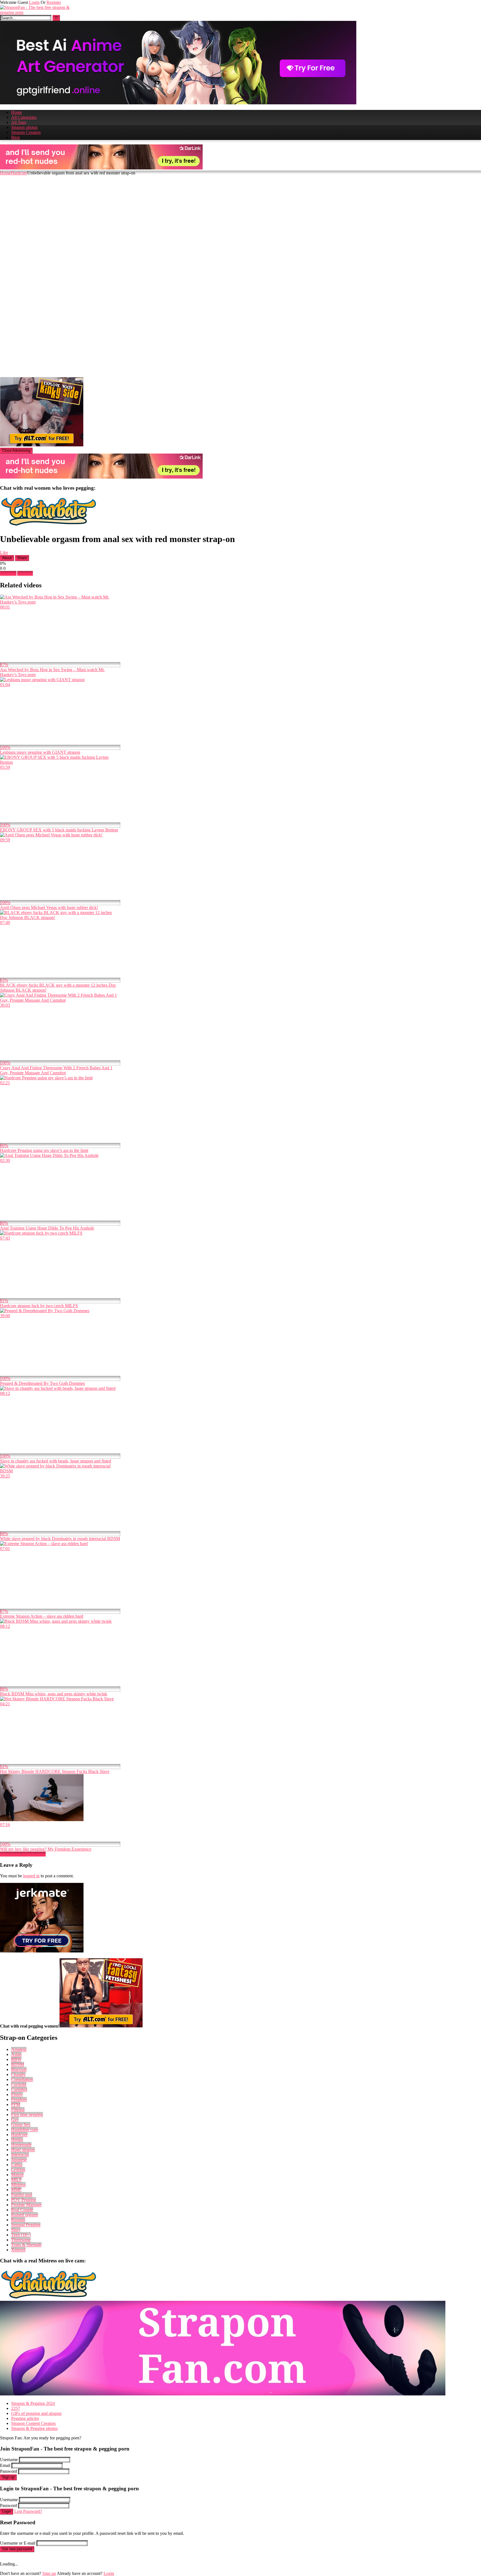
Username (9, 2460)
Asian (16, 2054)
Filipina (18, 2110)
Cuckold (19, 2084)
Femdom (19, 2100)
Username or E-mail (18, 2543)
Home (17, 112)
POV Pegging (24, 2200)
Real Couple (22, 2210)
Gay (15, 2120)
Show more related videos (23, 1854)
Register (54, 2)
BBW (16, 2059)
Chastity (18, 2074)
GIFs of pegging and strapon (36, 2413)
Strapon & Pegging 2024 (33, 2403)
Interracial (20, 2155)
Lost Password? (28, 2511)
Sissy (16, 2230)
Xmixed (18, 2250)
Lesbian (18, 2170)
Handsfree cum (24, 2130)
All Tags (19, 122)
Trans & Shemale (26, 2245)
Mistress (18, 2185)
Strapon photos (24, 127)
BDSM (18, 2064)
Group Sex (21, 2125)
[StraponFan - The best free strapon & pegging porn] (42, 12)
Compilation (22, 2079)
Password (8, 2471)
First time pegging (27, 2115)
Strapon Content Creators (33, 2423)
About (7, 558)
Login (34, 2)
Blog (15, 137)
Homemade (21, 2145)
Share (22, 558)
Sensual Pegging (26, 2225)
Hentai (17, 2140)
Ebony (17, 2094)
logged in (31, 1876)
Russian (18, 2220)
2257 (16, 2408)
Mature (17, 2175)
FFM (16, 2105)
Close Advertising (16, 451)
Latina (17, 2165)
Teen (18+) (21, 2235)
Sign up (8, 2477)
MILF (16, 2180)
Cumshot (19, 2089)
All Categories (24, 117)
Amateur (19, 2049)
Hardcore (19, 173)
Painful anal (22, 2195)
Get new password (17, 2549)
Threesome (21, 2240)
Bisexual (19, 2069)
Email (5, 2465)
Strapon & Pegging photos (34, 2428)
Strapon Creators (26, 132)
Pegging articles (25, 2418)
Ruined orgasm (24, 2215)
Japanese (19, 2160)
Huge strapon (23, 2150)
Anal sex (25, 573)
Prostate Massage (26, 2205)
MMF (16, 2190)
